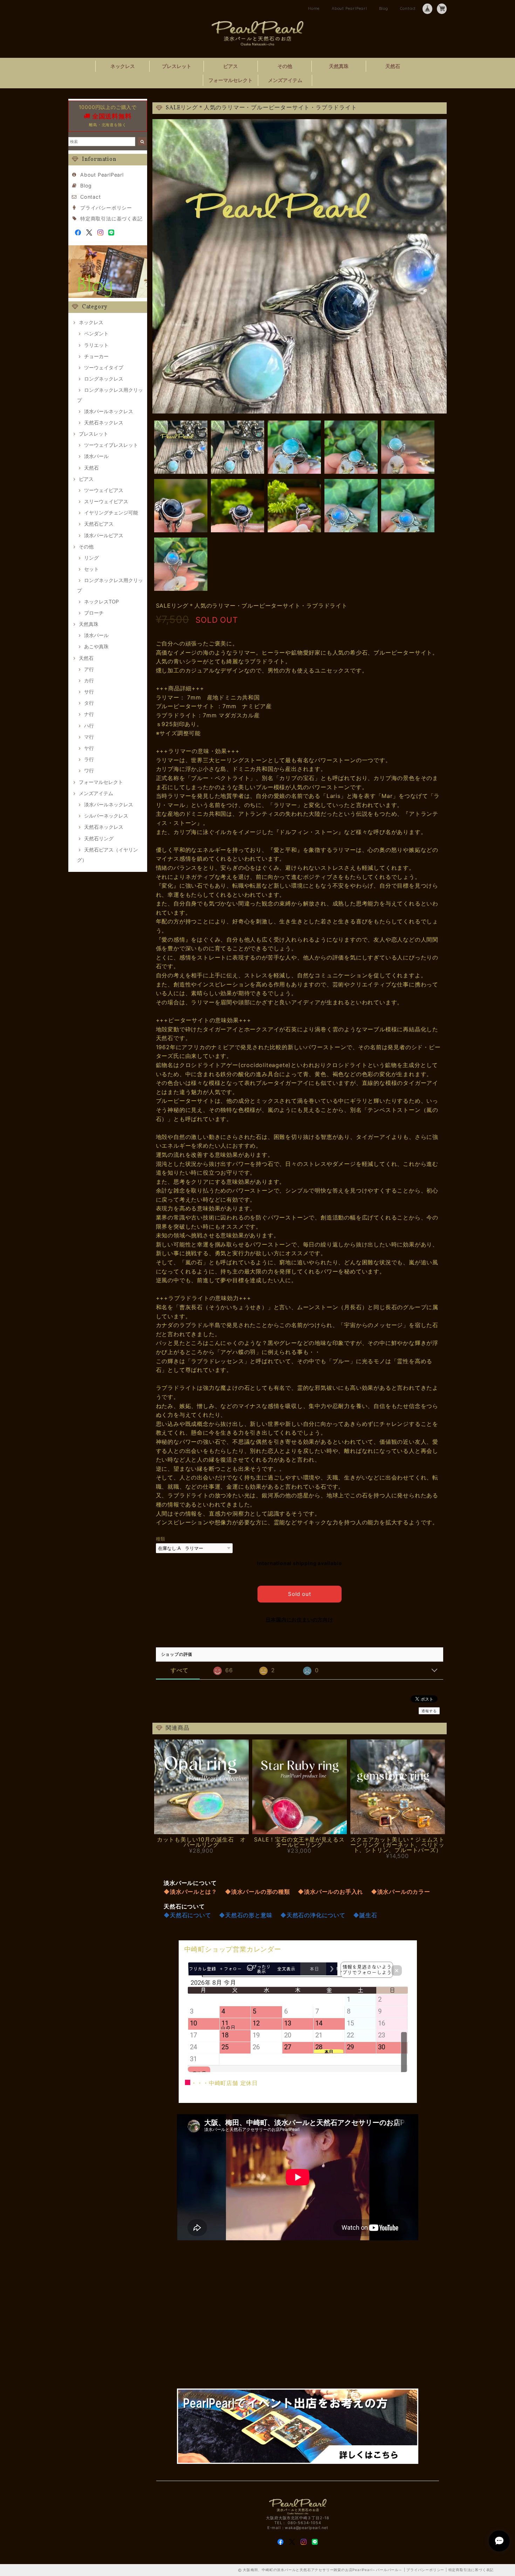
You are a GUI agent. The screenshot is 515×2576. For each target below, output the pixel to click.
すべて (179, 1670)
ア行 (89, 669)
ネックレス (123, 66)
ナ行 (89, 714)
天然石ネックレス (104, 422)
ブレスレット (177, 66)
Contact (408, 8)
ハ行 (89, 726)
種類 (161, 1539)
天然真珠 (339, 66)
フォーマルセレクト (231, 80)
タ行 (89, 703)
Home (314, 8)
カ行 (89, 680)
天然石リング (99, 838)
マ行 (89, 737)
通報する (429, 1711)
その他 (285, 66)
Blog (384, 8)
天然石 (393, 66)
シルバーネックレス (106, 816)
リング (91, 558)
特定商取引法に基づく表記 (111, 218)
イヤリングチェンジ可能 (111, 513)
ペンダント (96, 333)
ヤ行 (89, 748)
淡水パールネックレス (109, 411)
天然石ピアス (99, 524)
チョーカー (96, 356)
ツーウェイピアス (104, 490)
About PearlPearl (349, 8)
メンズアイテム (285, 80)
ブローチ (94, 613)
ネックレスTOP (101, 602)
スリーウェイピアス (106, 501)
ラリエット (96, 345)
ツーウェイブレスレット (111, 445)
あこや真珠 (96, 646)
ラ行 (89, 759)
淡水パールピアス (104, 535)
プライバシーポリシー (106, 208)
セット (91, 569)
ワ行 (89, 770)
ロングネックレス (104, 379)
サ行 (89, 692)
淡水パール (96, 456)
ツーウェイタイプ (104, 367)
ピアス (231, 66)
